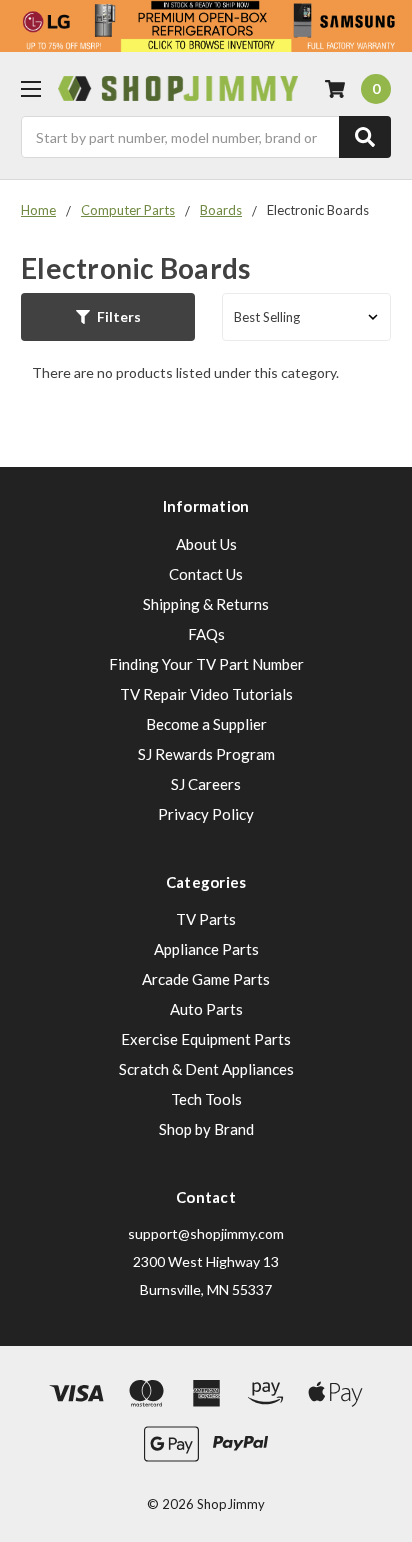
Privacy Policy (206, 814)
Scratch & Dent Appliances (206, 1069)
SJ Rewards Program (206, 754)
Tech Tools (206, 1099)
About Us (206, 544)
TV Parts (206, 919)
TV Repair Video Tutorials (206, 694)
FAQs (206, 634)
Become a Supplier (206, 724)
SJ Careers (206, 784)
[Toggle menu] (30, 88)
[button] (108, 317)
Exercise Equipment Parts (206, 1039)
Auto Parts (206, 1009)
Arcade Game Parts (206, 979)
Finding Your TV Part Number (206, 664)
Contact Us (206, 574)
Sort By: (187, 317)
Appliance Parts (206, 949)
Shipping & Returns (206, 604)
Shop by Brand (206, 1129)
